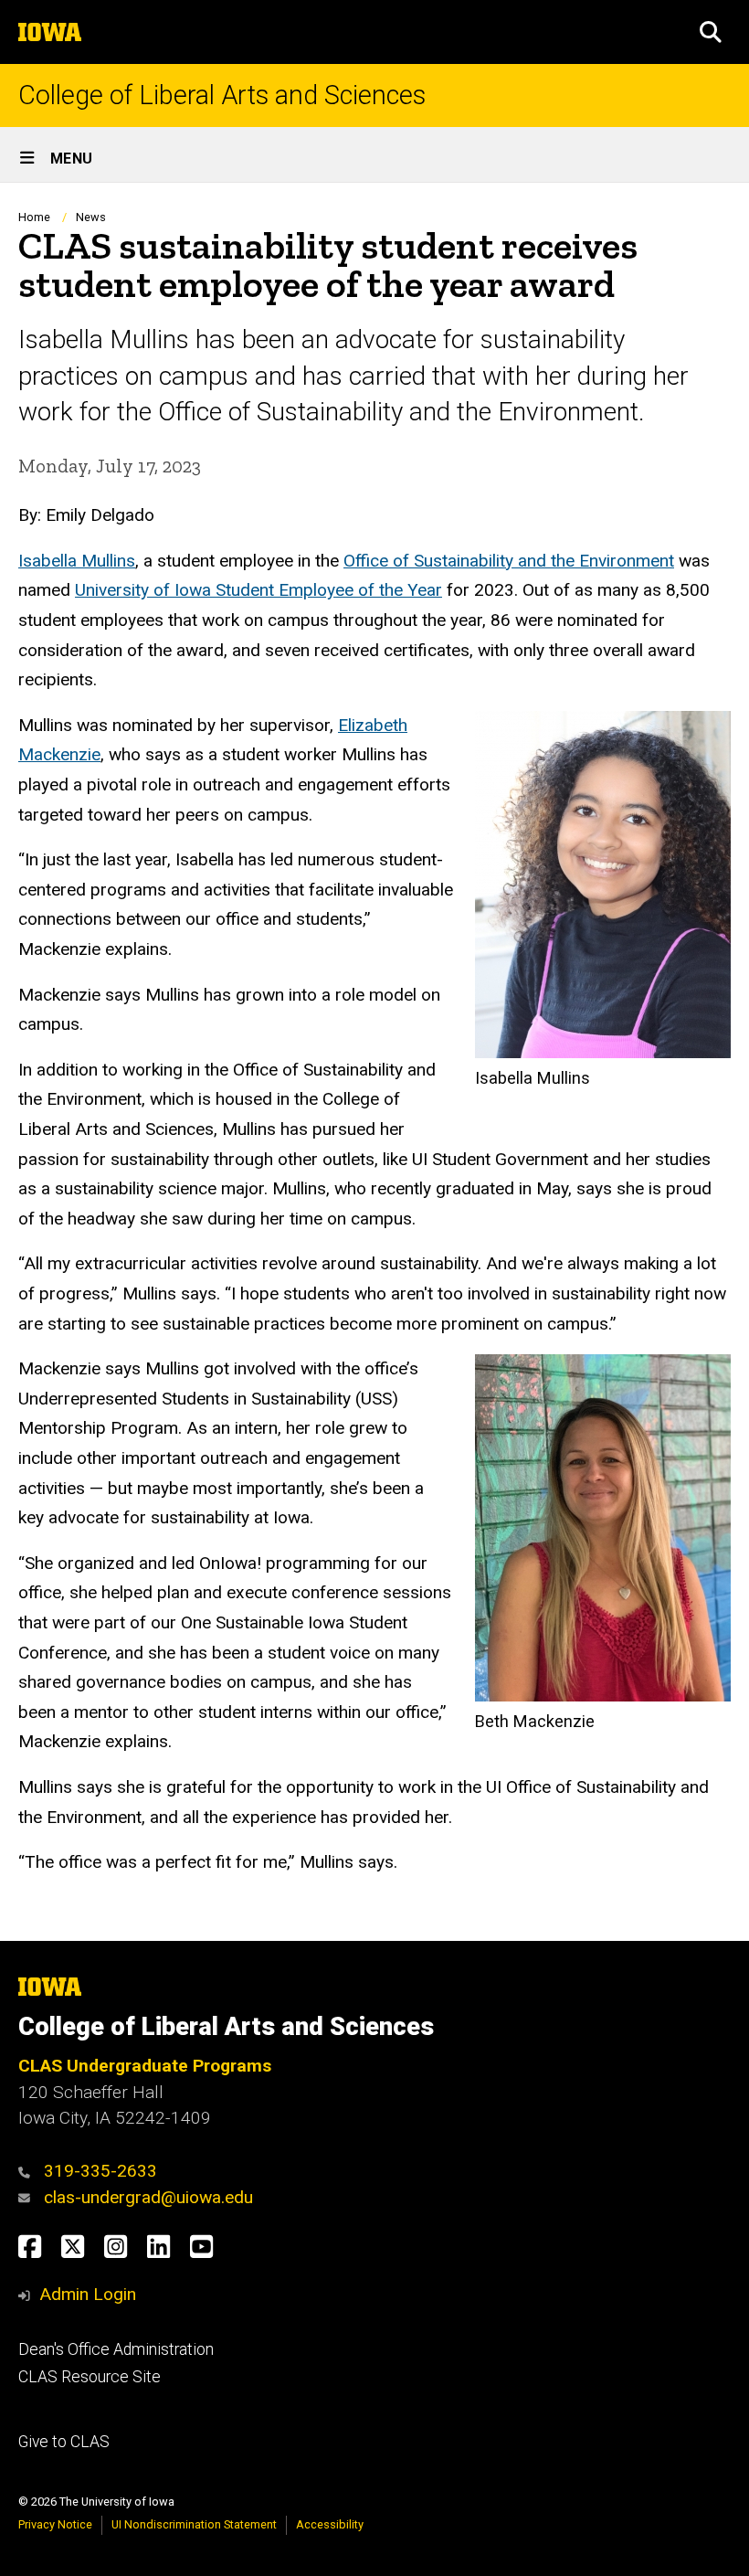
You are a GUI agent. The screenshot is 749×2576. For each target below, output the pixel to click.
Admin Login (88, 2294)
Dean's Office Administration (116, 2349)
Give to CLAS (64, 2442)
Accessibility (330, 2524)
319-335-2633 (100, 2171)
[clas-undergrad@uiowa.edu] (29, 2197)
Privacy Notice (55, 2524)
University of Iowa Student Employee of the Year (258, 590)
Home (34, 217)
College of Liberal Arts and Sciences (222, 95)
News (91, 217)
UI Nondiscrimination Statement (194, 2524)
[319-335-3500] (29, 2171)
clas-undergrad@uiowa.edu (148, 2197)
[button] (711, 32)
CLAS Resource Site (90, 2377)
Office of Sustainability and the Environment (509, 561)
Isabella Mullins (77, 561)
